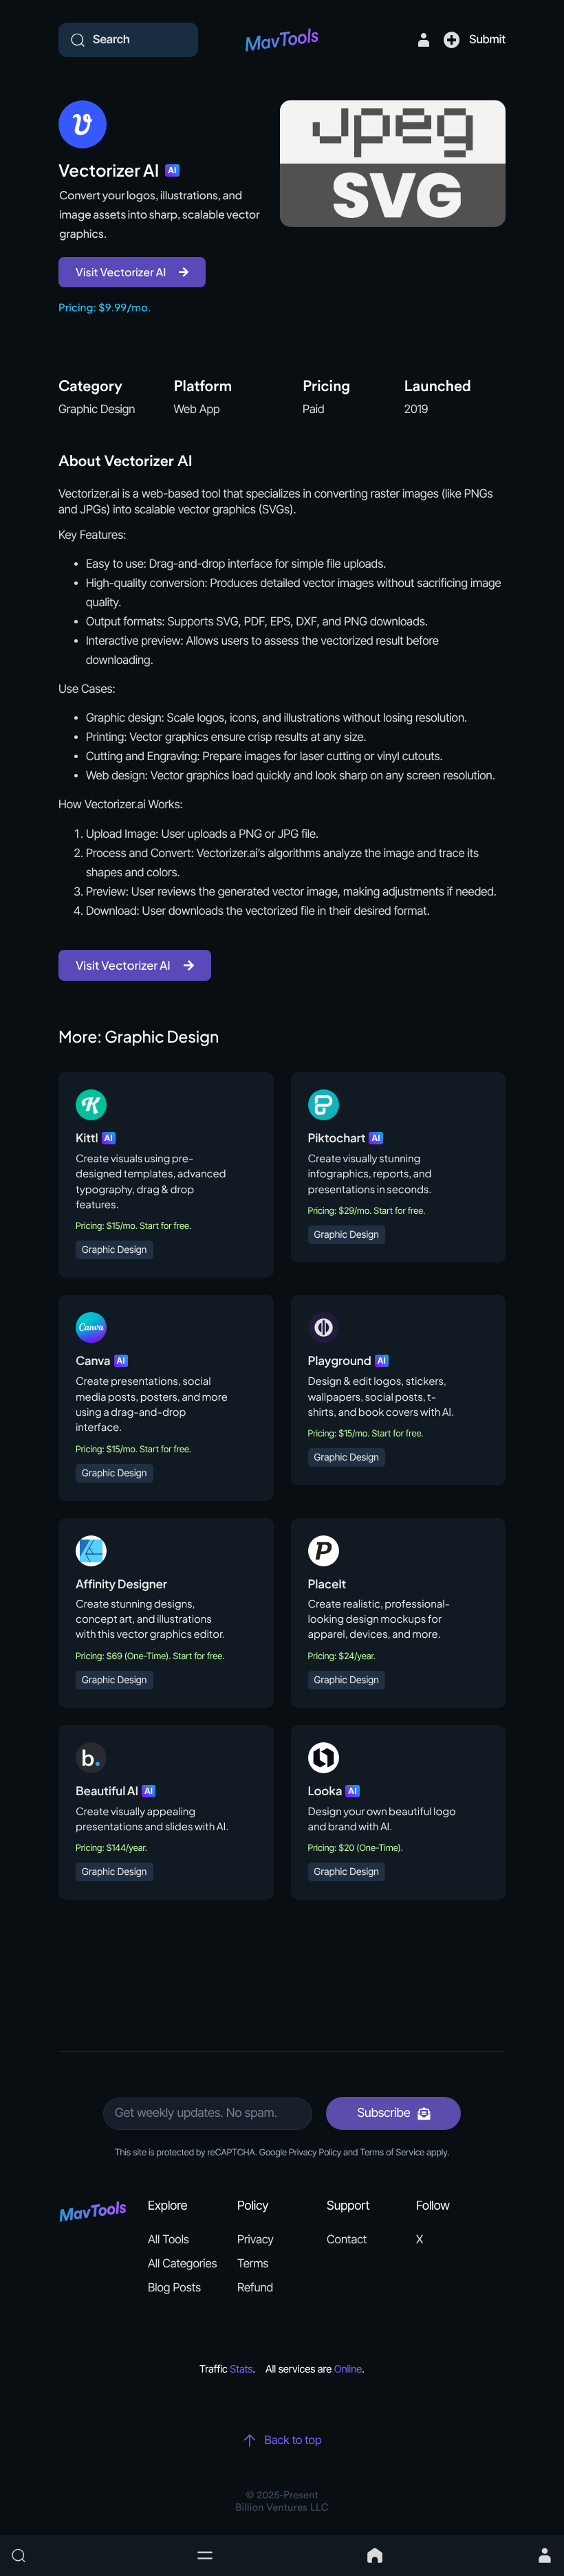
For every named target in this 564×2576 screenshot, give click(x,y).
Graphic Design (97, 410)
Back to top (293, 2441)
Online (348, 2369)
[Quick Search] (96, 2555)
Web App (197, 410)
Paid (314, 410)
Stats (241, 2369)
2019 (416, 410)
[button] (205, 2555)
